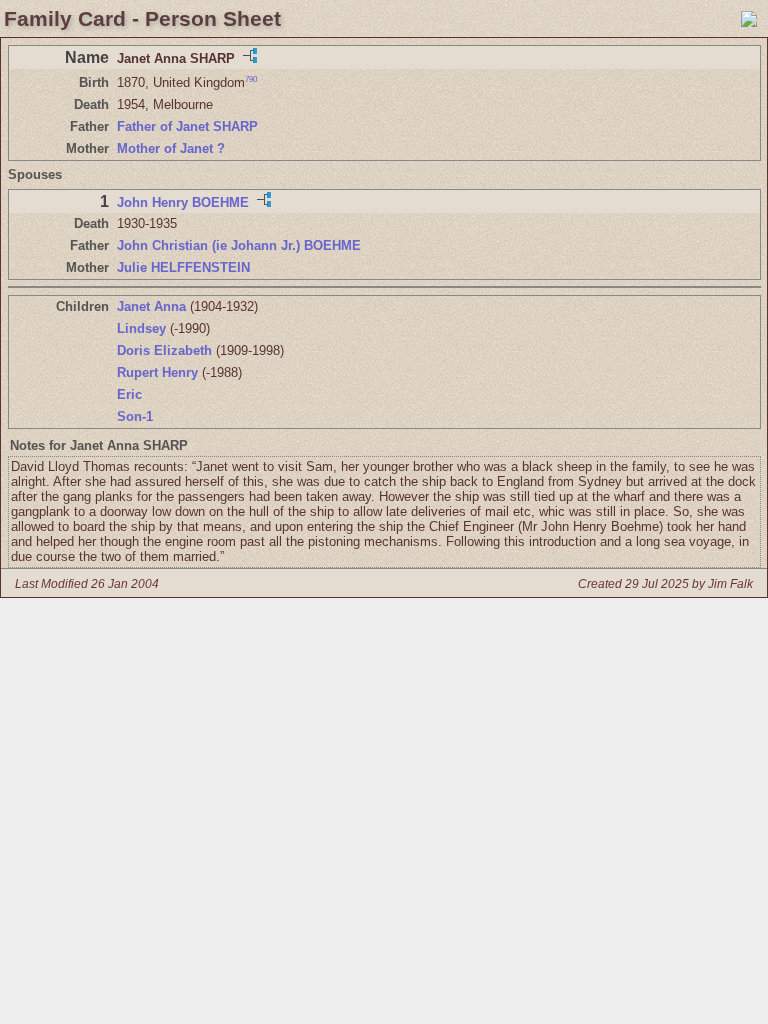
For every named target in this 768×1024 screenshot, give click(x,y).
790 (251, 79)
